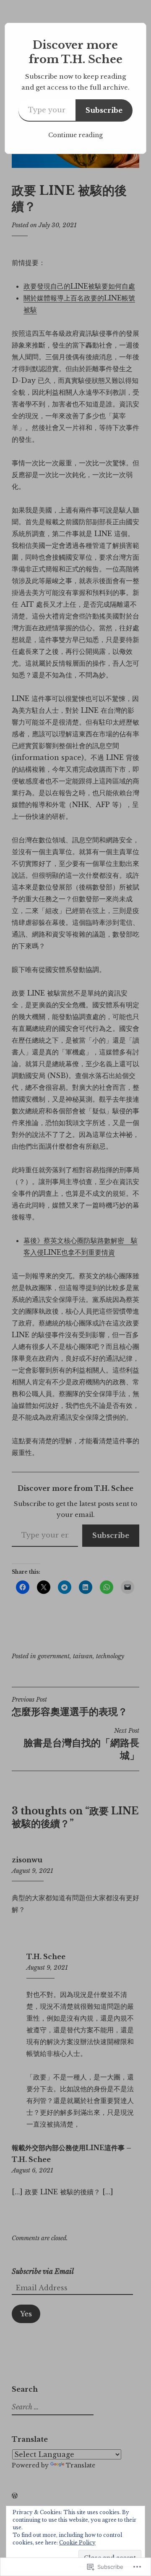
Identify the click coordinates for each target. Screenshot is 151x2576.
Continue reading (75, 135)
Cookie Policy (77, 2543)
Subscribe (104, 110)
